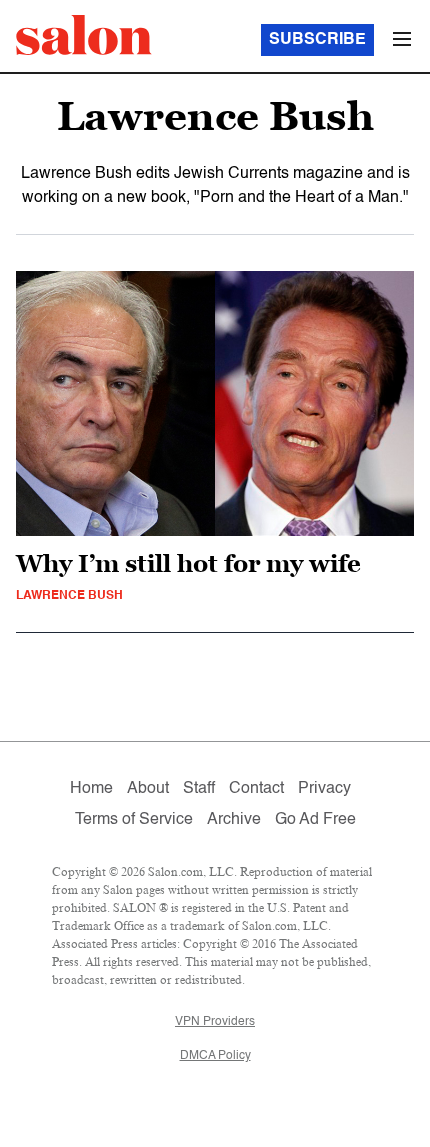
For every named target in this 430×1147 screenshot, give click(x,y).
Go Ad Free (315, 820)
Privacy (324, 789)
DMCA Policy (215, 1056)
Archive (234, 820)
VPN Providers (215, 1022)
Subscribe (317, 40)
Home (91, 789)
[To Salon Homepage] (84, 35)
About (148, 789)
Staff (199, 789)
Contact (256, 789)
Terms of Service (134, 820)
